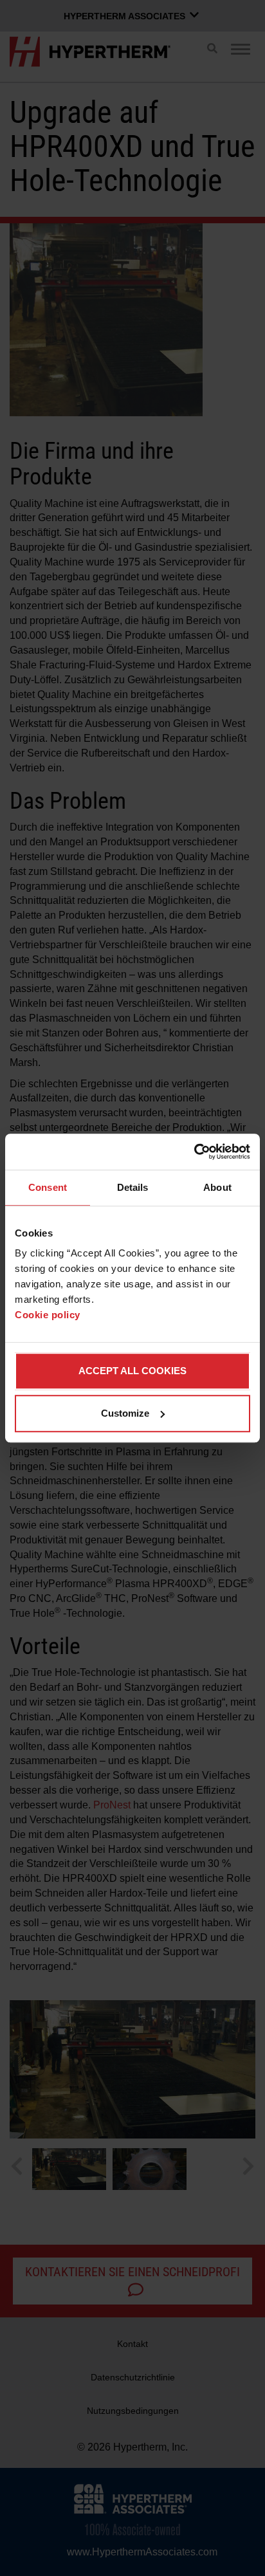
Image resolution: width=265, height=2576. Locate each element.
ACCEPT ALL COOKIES (132, 1371)
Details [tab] (133, 1187)
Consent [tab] (48, 1187)
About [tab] (217, 1187)
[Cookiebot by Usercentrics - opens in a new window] (194, 1152)
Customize (125, 1413)
